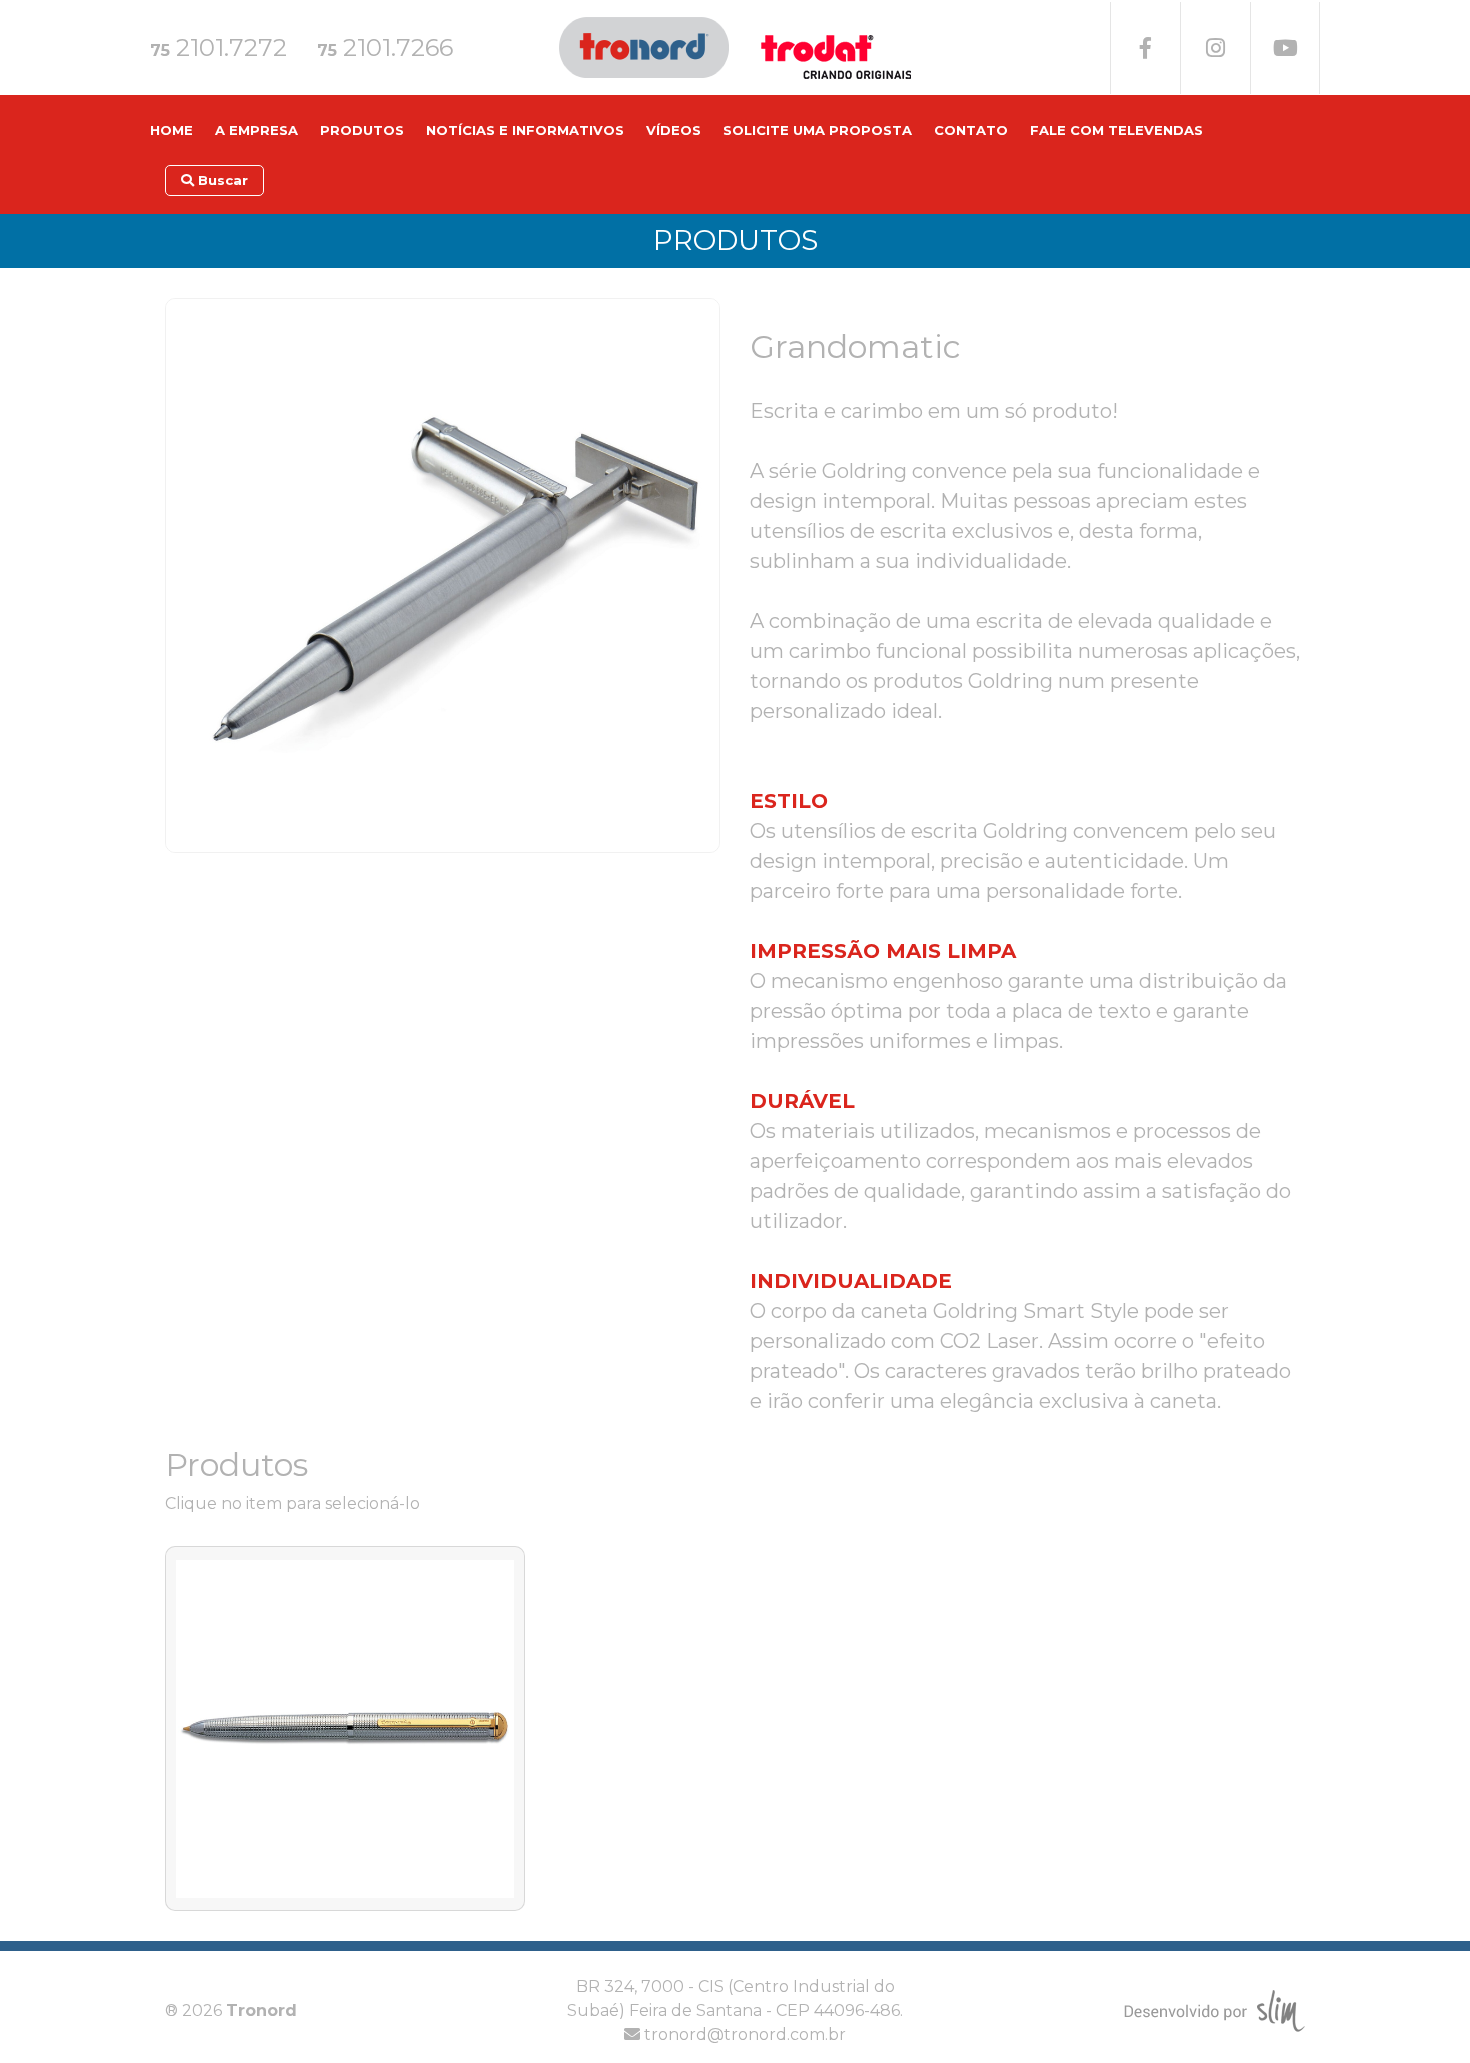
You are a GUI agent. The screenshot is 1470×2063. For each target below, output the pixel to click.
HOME (171, 130)
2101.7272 (218, 47)
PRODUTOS (362, 130)
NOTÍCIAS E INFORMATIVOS (525, 130)
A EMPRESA (256, 130)
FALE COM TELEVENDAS (1116, 130)
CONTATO (971, 130)
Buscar (221, 180)
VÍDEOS (673, 130)
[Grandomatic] (442, 573)
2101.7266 (385, 47)
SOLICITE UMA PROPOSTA (817, 130)
